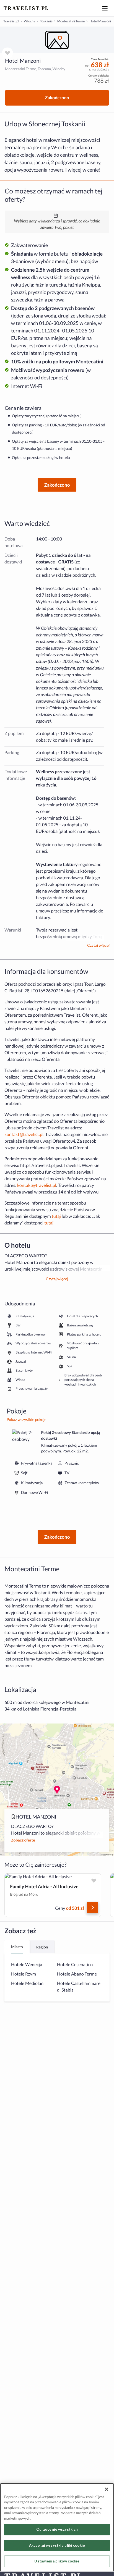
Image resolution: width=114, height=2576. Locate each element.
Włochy (29, 21)
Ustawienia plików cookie (57, 2561)
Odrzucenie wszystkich (57, 2529)
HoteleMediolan (27, 1983)
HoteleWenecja (27, 1965)
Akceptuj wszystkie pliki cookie (57, 2545)
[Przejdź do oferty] (92, 1908)
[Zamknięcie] (107, 2489)
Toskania (46, 21)
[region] (57, 40)
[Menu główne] (105, 8)
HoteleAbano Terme (77, 1974)
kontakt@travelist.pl (24, 1134)
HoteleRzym (24, 1974)
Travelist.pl (11, 21)
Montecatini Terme (71, 21)
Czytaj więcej (98, 945)
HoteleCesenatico (75, 1965)
